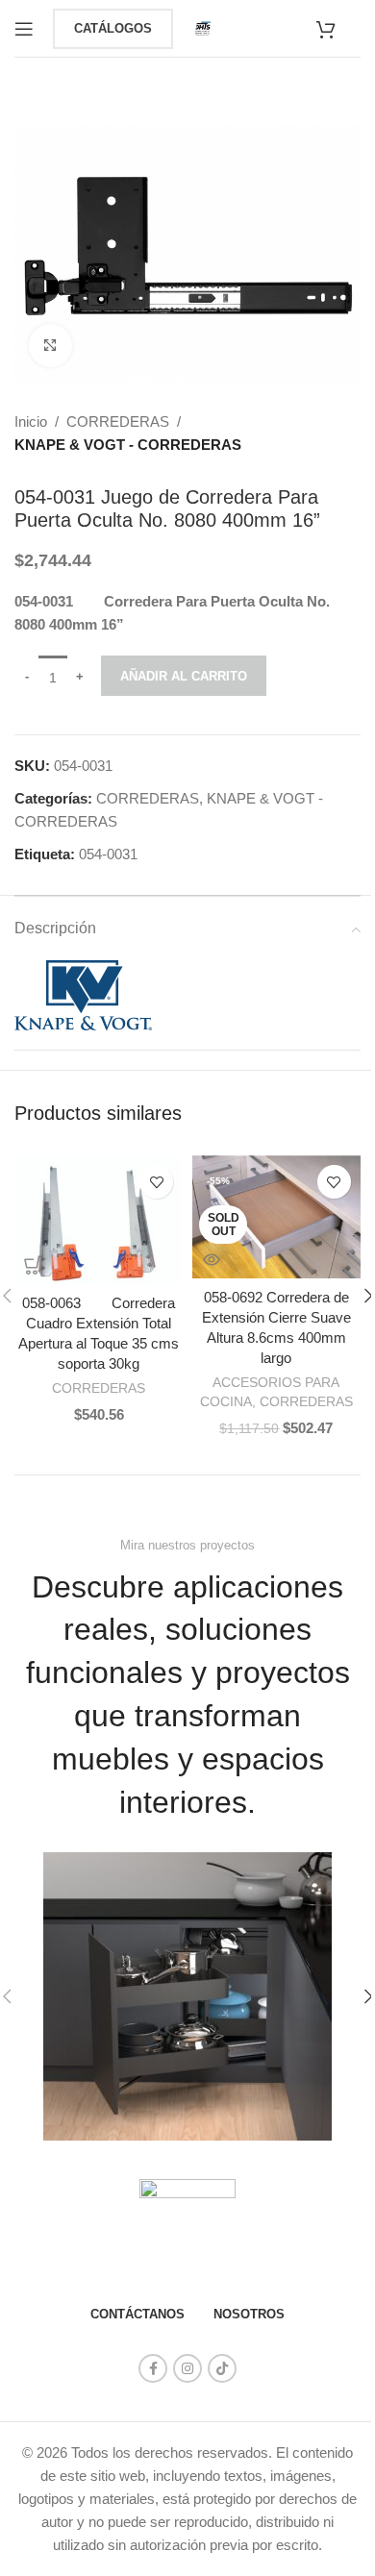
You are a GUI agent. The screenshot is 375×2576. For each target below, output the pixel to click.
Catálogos (113, 28)
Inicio (31, 421)
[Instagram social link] (187, 2368)
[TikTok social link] (222, 2368)
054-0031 (108, 854)
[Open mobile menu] (24, 29)
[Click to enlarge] (50, 346)
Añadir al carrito (184, 676)
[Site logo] (203, 26)
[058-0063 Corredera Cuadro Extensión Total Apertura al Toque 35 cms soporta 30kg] (99, 1220)
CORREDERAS (118, 421)
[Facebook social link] (153, 2368)
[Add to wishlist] (156, 1182)
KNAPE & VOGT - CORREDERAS (128, 445)
